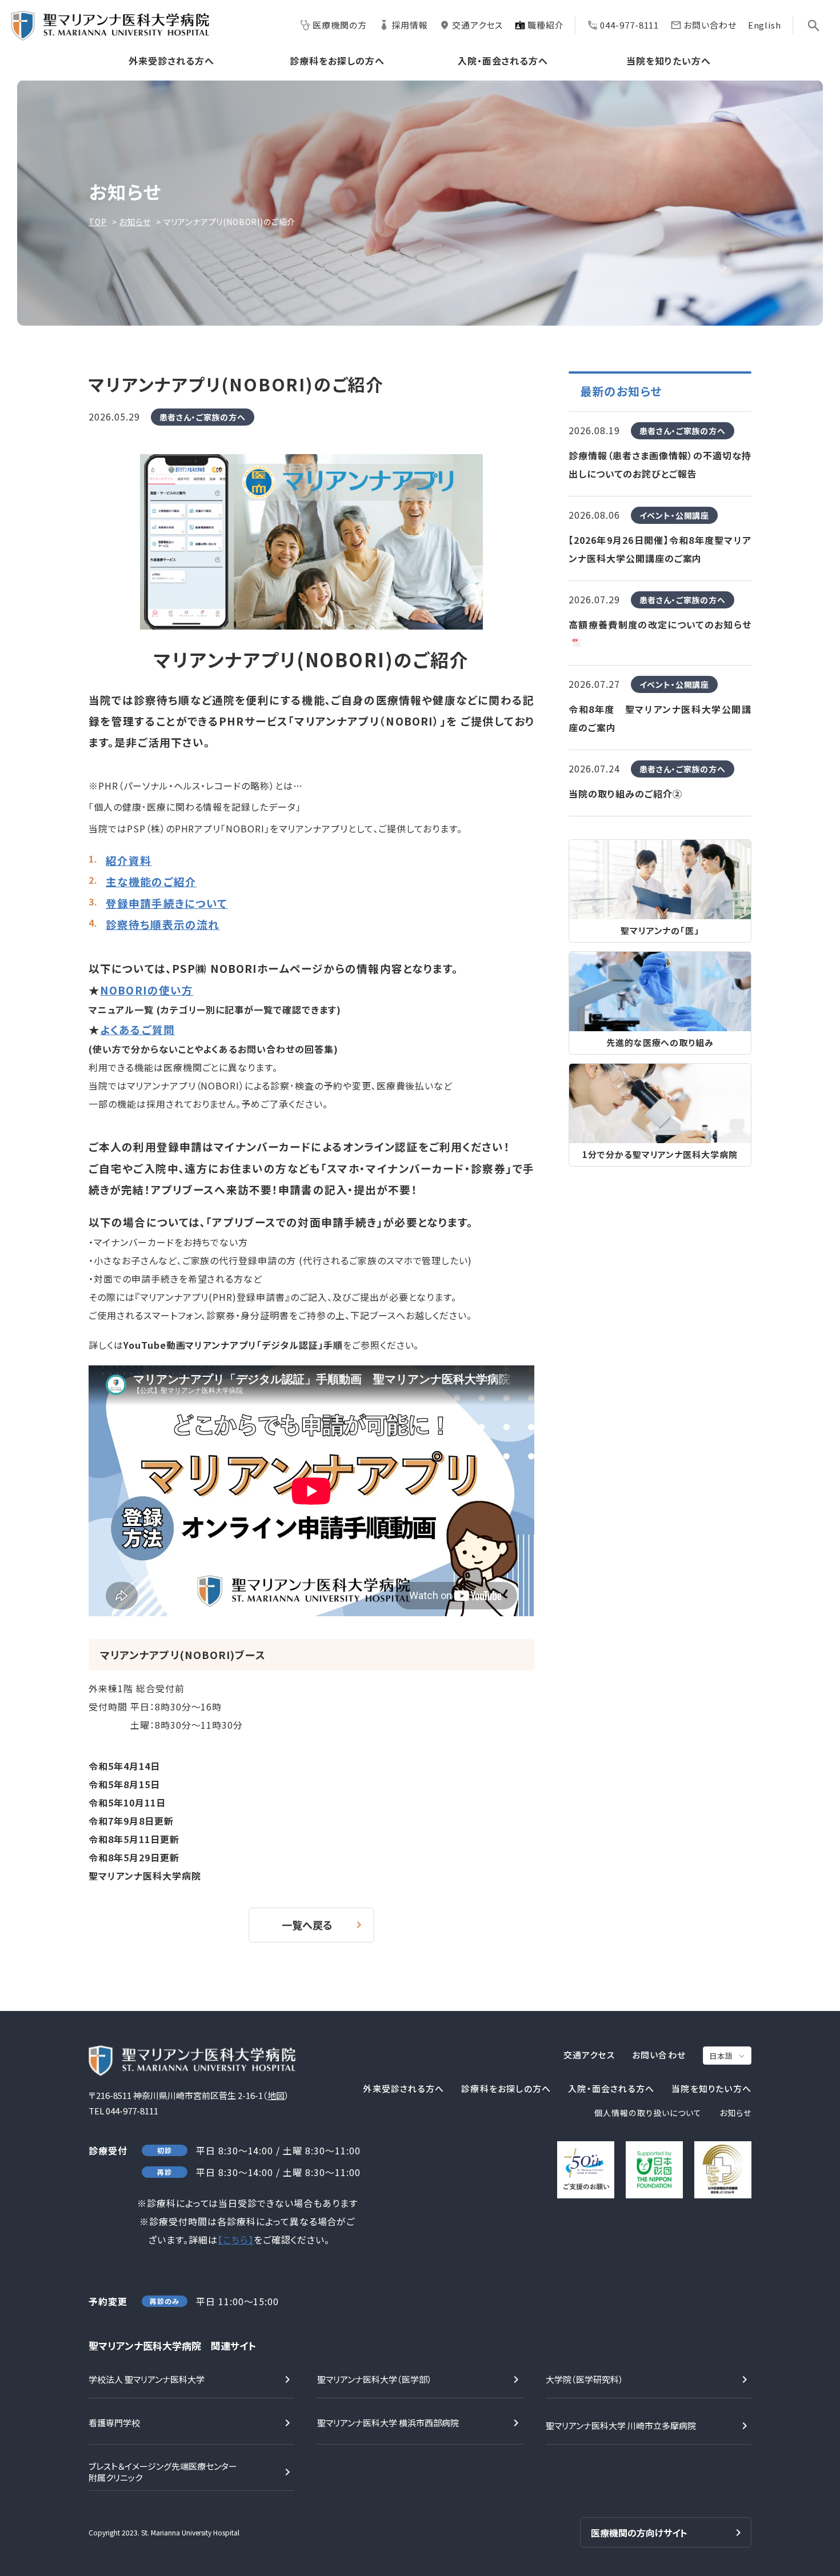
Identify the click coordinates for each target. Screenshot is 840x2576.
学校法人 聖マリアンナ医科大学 (147, 2379)
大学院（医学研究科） (585, 2379)
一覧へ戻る (307, 1925)
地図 (276, 2095)
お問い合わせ (710, 25)
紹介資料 (129, 860)
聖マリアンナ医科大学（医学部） (375, 2379)
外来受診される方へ (171, 61)
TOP (98, 222)
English (765, 25)
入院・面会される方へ (503, 61)
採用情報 (410, 25)
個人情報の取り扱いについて (648, 2113)
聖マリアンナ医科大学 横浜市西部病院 (388, 2423)
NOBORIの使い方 (147, 990)
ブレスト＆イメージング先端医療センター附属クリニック (163, 2472)
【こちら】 (236, 2240)
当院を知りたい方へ (669, 61)
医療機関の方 (339, 25)
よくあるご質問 (137, 1029)
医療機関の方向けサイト (639, 2533)
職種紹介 (546, 25)
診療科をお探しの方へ (337, 61)
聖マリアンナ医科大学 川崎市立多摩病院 (621, 2425)
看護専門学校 (114, 2423)
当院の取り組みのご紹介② (625, 794)
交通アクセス (477, 25)
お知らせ (135, 222)
